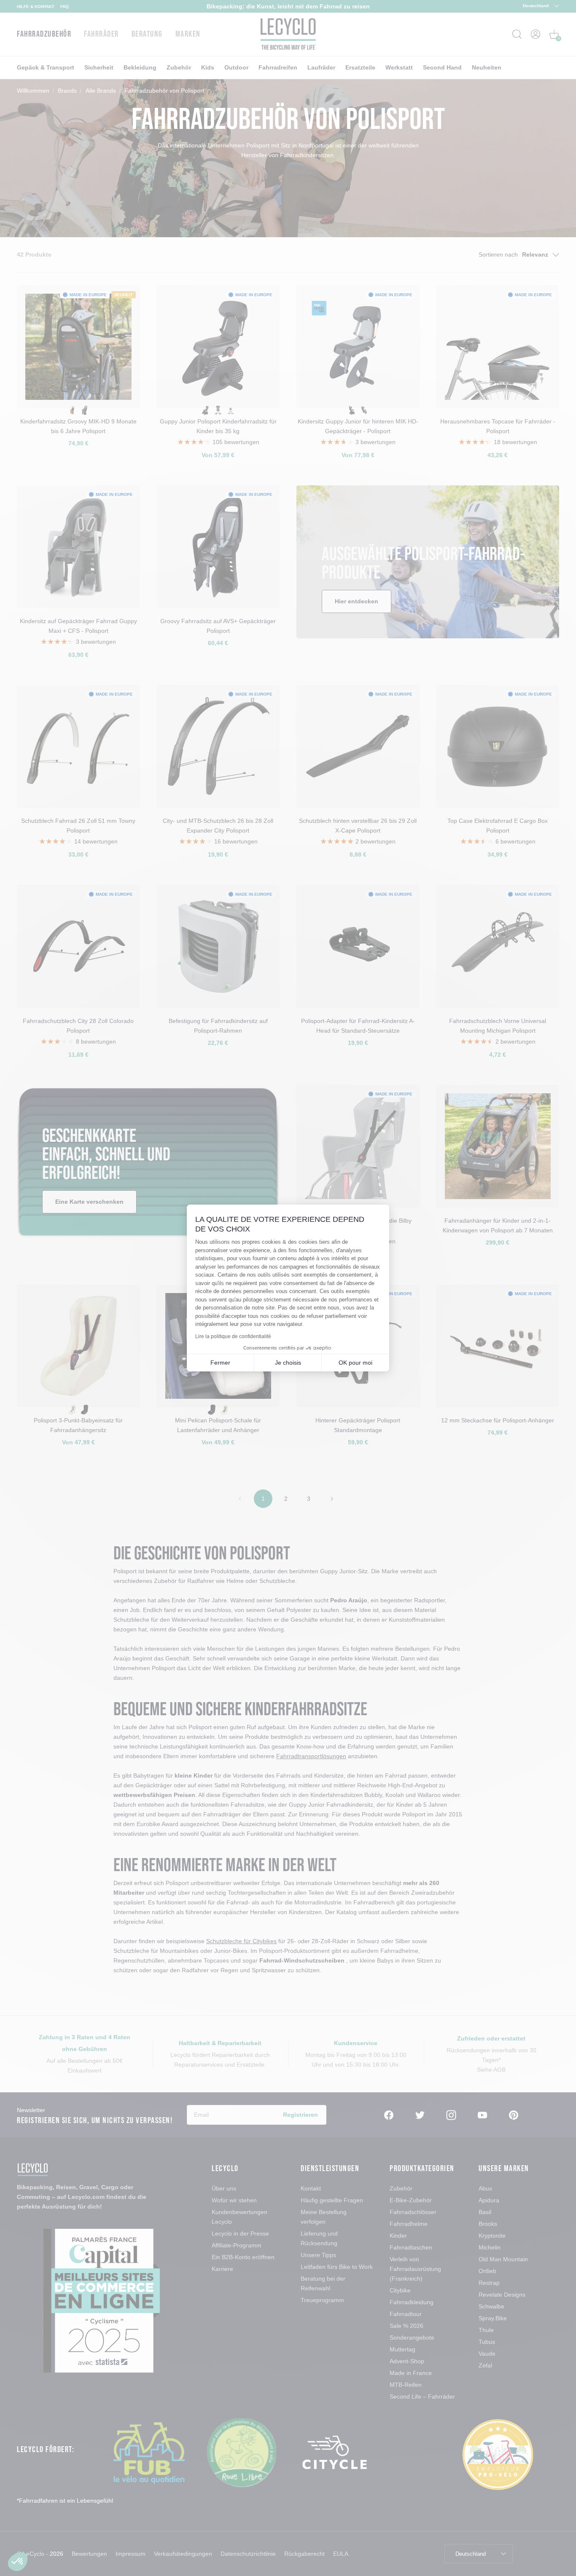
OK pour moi (355, 1363)
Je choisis (288, 1363)
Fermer (220, 1363)
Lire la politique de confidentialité (233, 1336)
